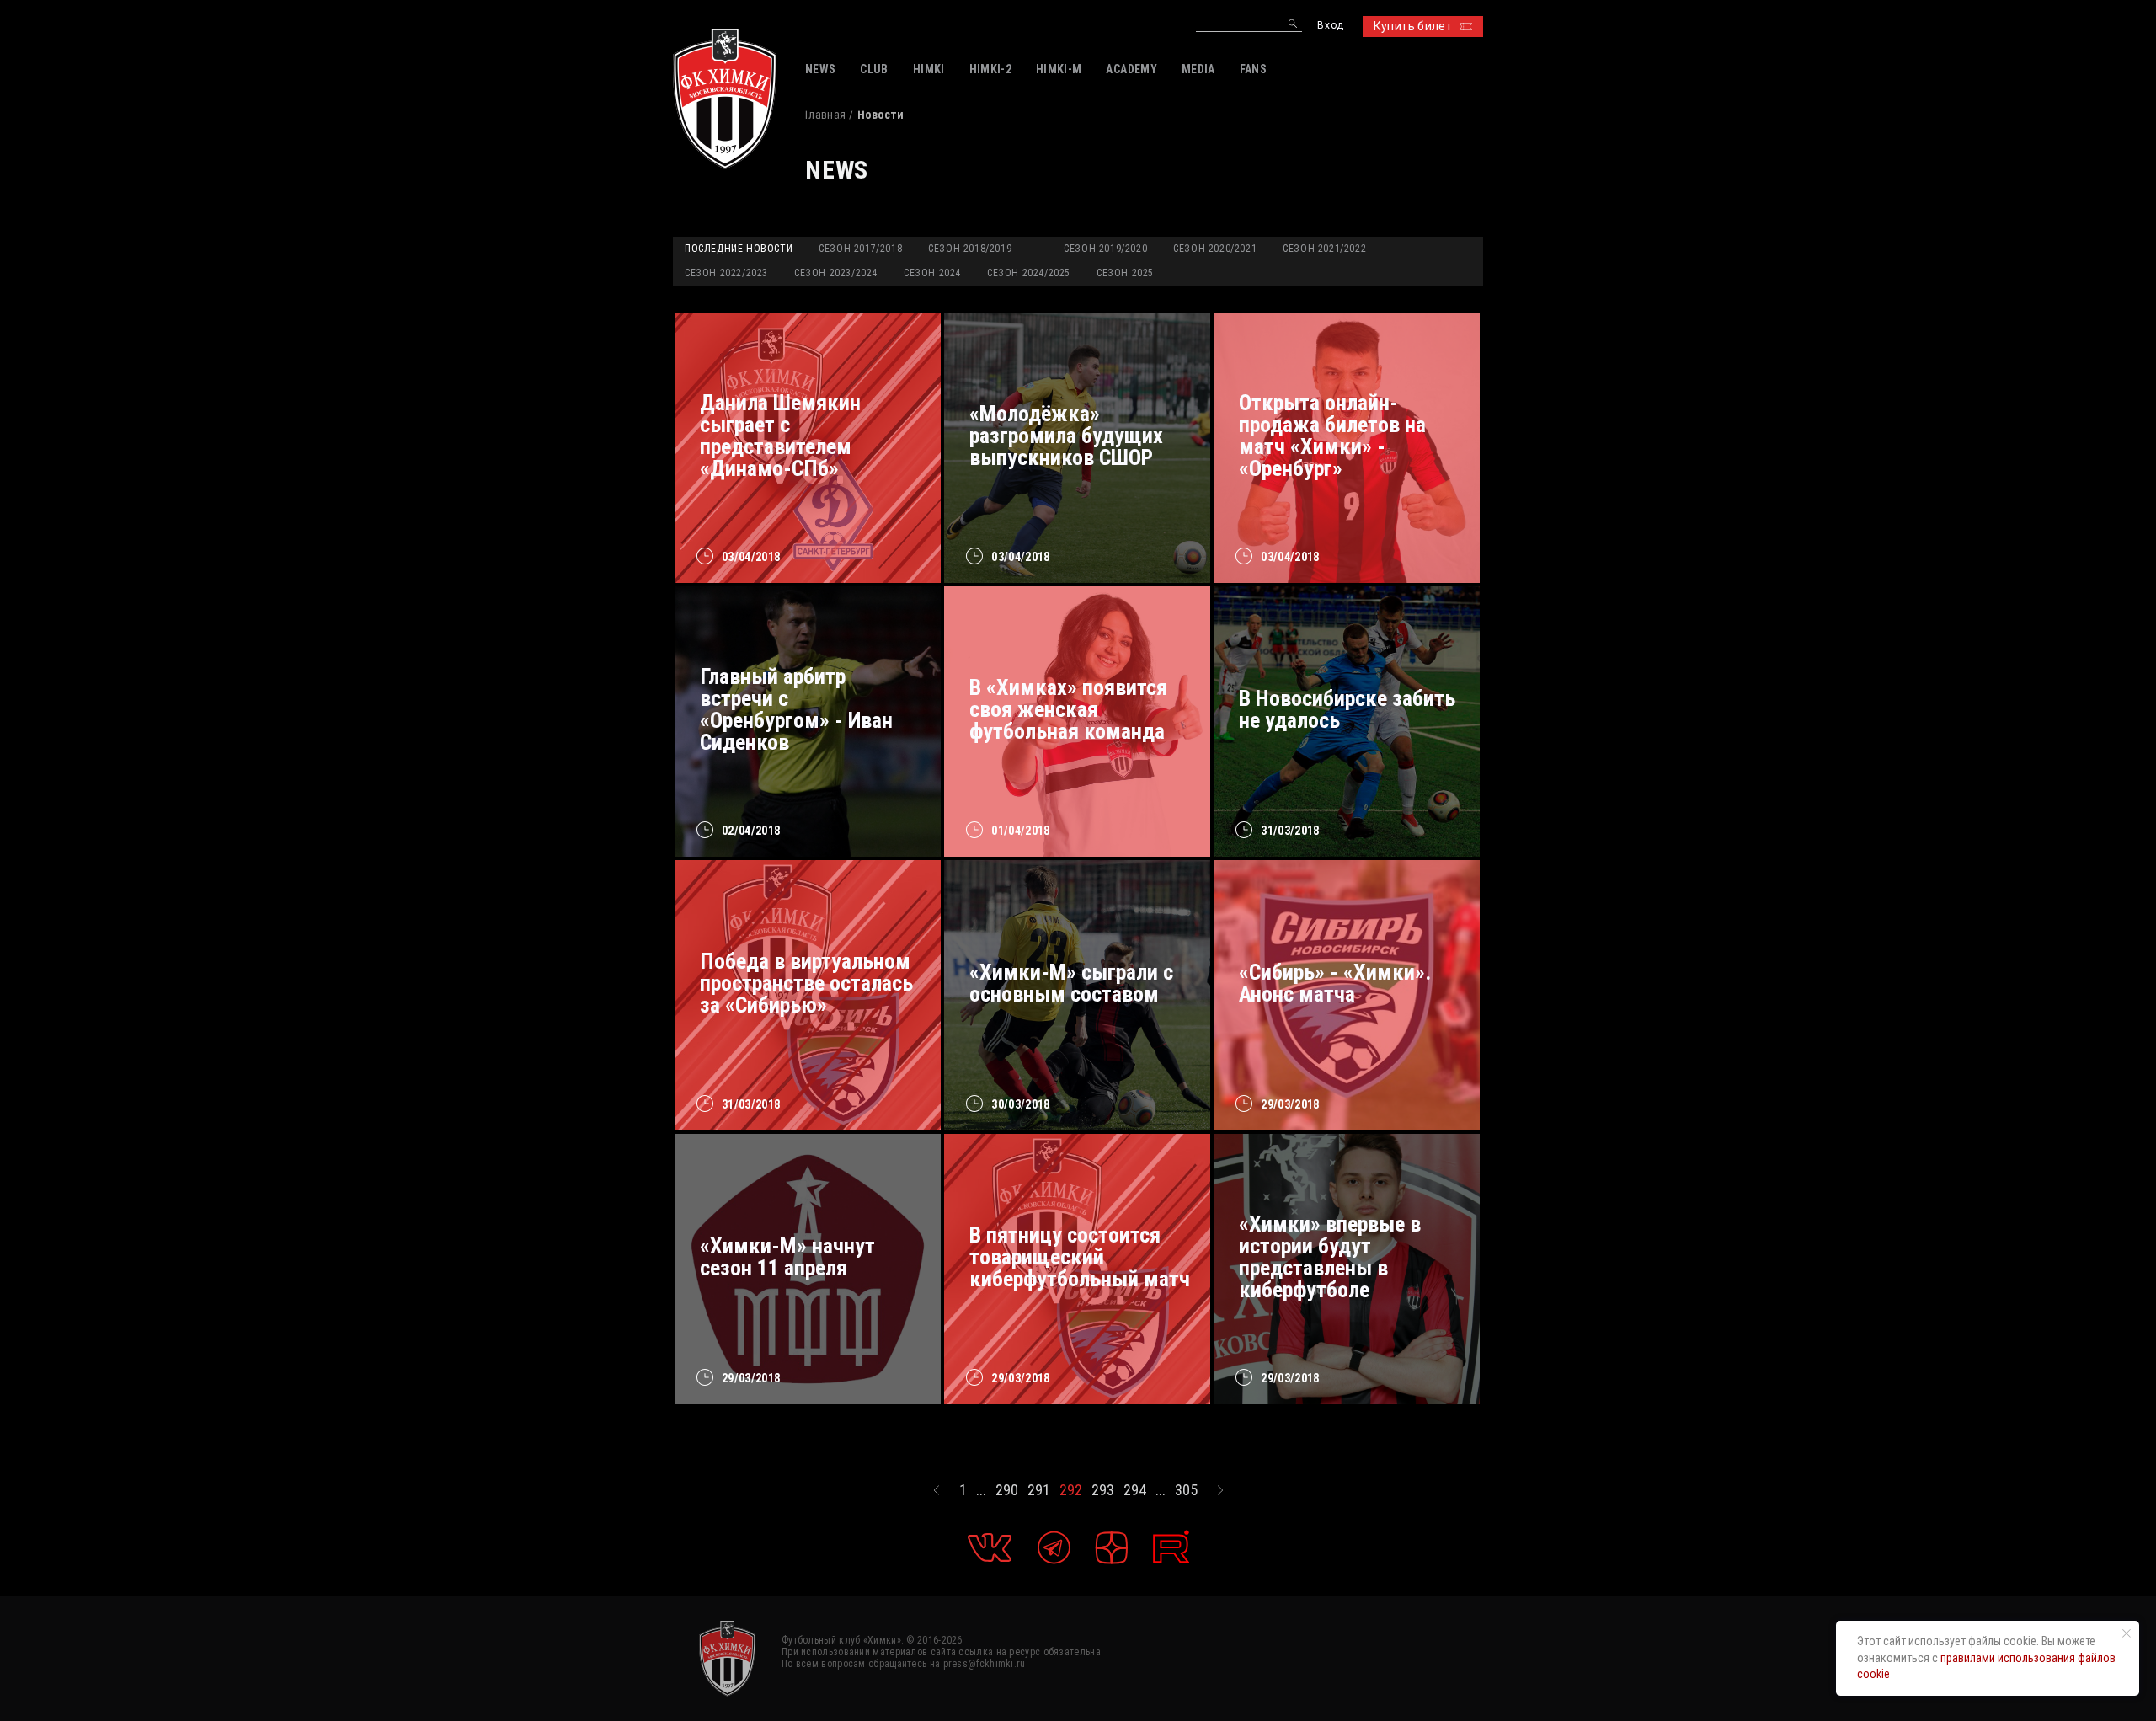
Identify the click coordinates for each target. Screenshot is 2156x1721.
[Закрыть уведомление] (2127, 1633)
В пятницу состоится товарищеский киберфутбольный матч (1080, 1257)
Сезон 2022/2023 (726, 273)
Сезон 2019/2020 (1105, 249)
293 (1103, 1490)
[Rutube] (1171, 1547)
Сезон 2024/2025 (1029, 273)
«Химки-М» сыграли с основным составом (1071, 983)
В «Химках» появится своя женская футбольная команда (1068, 709)
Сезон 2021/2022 (1324, 249)
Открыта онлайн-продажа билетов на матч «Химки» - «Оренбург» (1332, 436)
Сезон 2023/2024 (836, 273)
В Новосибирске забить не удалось (1347, 709)
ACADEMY (1131, 69)
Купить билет (1413, 26)
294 (1135, 1490)
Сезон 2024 (932, 273)
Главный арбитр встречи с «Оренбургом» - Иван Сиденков (796, 709)
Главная (825, 115)
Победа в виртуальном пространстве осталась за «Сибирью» (806, 983)
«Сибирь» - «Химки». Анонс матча (1335, 983)
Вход (1330, 26)
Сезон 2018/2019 (970, 249)
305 (1186, 1490)
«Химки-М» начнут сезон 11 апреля (787, 1257)
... (981, 1490)
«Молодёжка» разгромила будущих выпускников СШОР (1066, 436)
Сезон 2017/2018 (860, 249)
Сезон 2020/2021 (1215, 249)
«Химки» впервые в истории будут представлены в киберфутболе (1330, 1257)
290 (1007, 1490)
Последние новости (739, 249)
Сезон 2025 (1125, 273)
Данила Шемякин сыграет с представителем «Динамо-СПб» (780, 436)
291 (1039, 1490)
